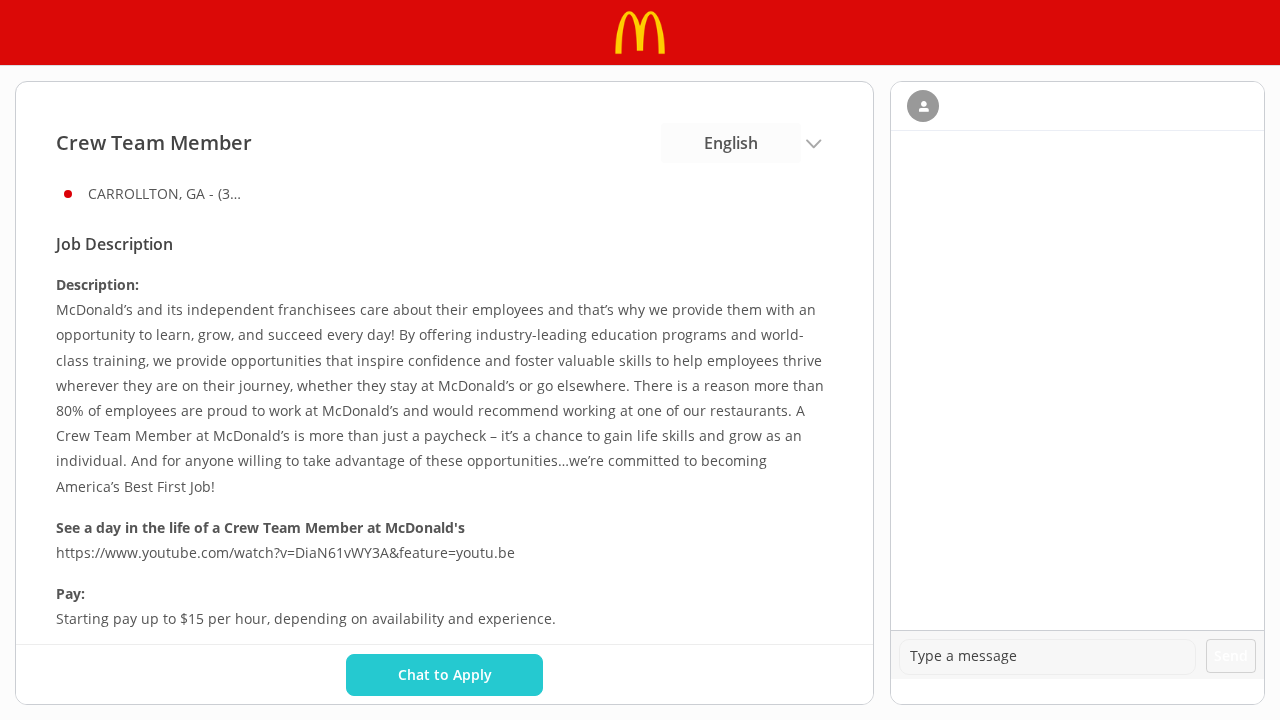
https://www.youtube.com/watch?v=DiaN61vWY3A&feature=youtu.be (285, 552)
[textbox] (1047, 657)
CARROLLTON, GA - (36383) (168, 193)
